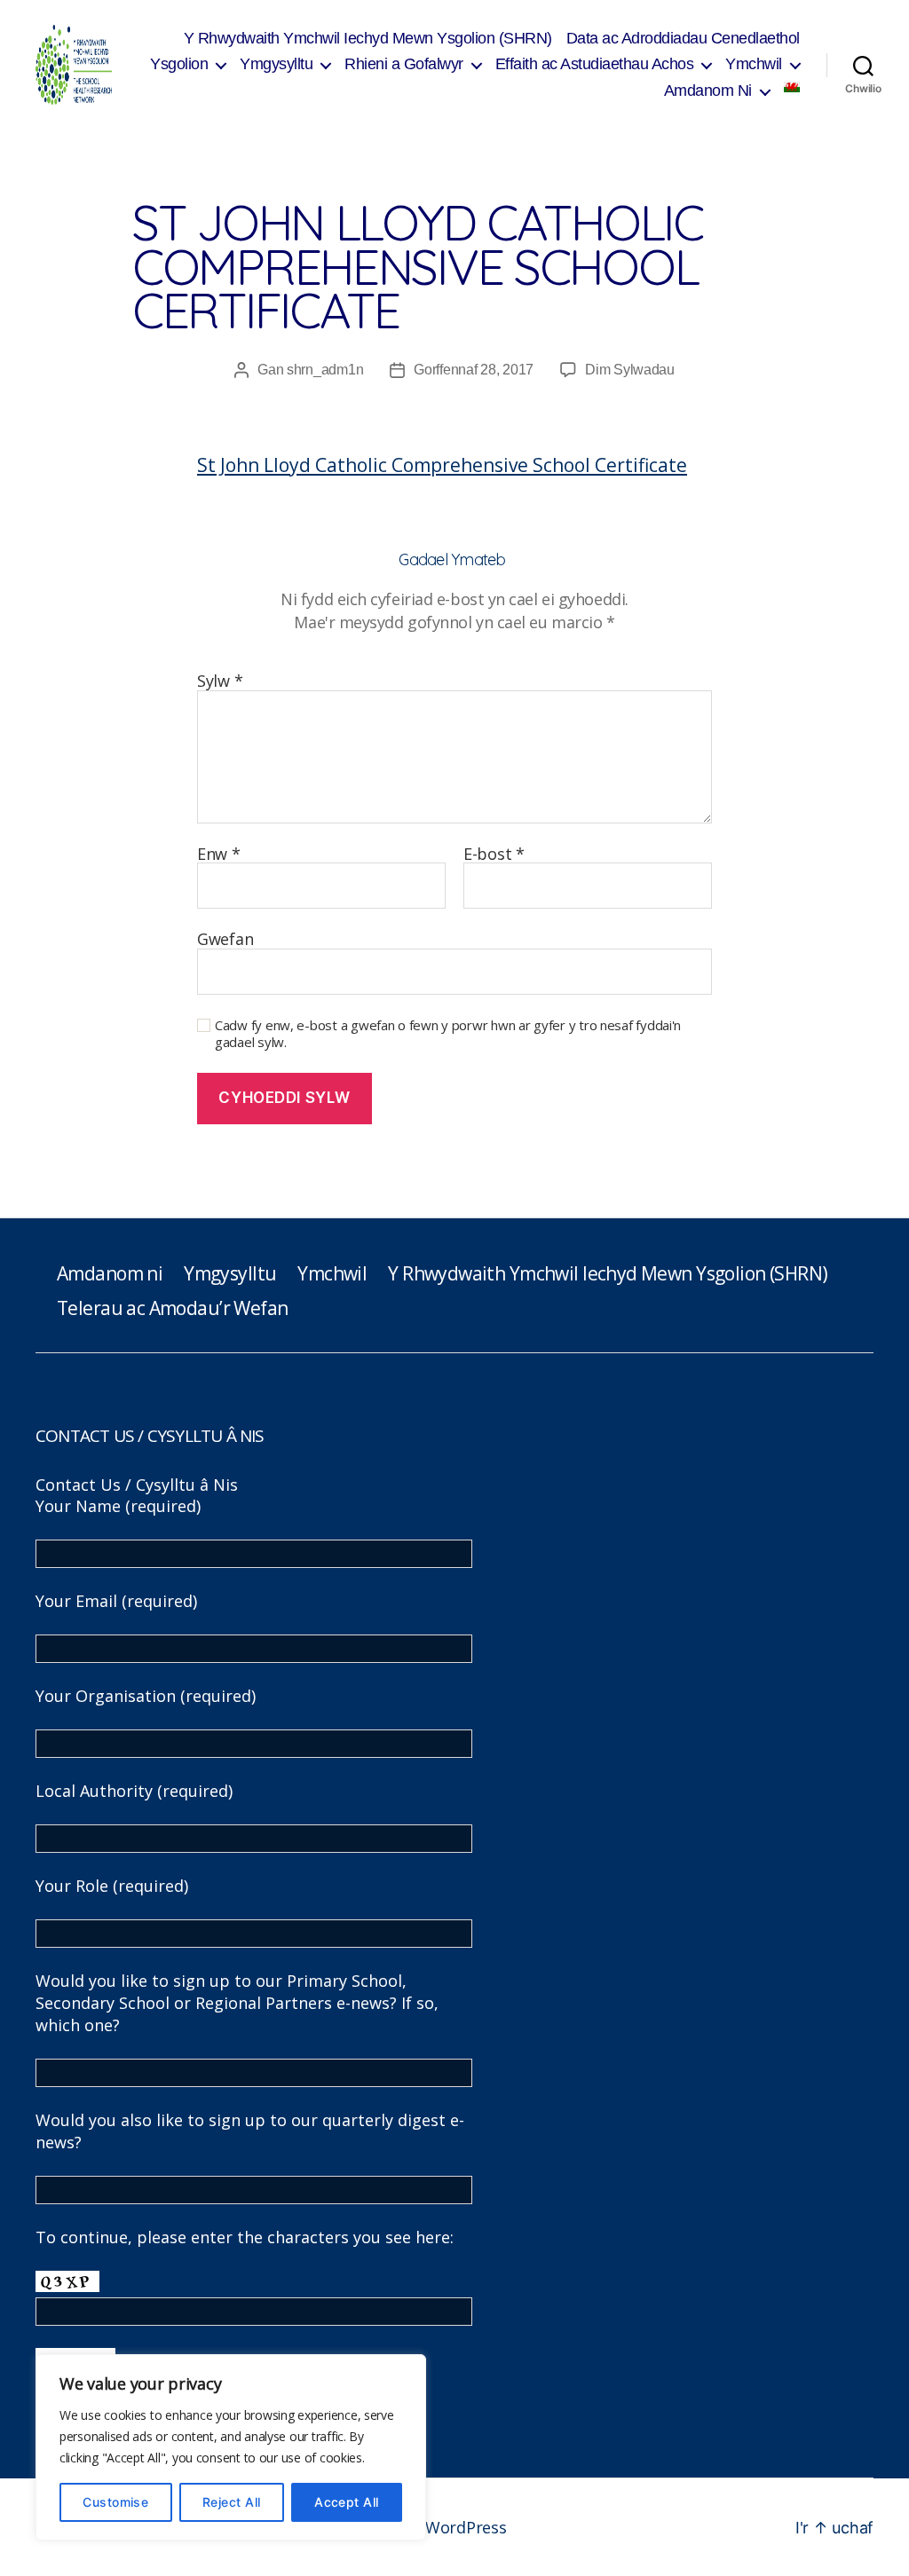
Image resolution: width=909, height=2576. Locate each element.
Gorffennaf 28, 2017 (474, 370)
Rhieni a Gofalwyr (404, 64)
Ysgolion (179, 64)
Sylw (220, 681)
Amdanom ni (110, 1273)
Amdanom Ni (708, 91)
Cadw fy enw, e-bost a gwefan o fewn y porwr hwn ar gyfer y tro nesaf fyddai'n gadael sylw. (448, 1034)
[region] (231, 2447)
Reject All (232, 2502)
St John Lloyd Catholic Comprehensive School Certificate (442, 465)
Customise (115, 2502)
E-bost (494, 855)
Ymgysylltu (276, 64)
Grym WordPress (443, 2527)
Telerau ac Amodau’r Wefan (172, 1308)
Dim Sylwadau (630, 370)
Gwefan (225, 938)
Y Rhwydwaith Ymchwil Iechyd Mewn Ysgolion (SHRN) (368, 38)
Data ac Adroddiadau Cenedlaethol (683, 38)
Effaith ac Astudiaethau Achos (595, 64)
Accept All (347, 2502)
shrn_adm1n (325, 370)
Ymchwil (754, 64)
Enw (219, 855)
